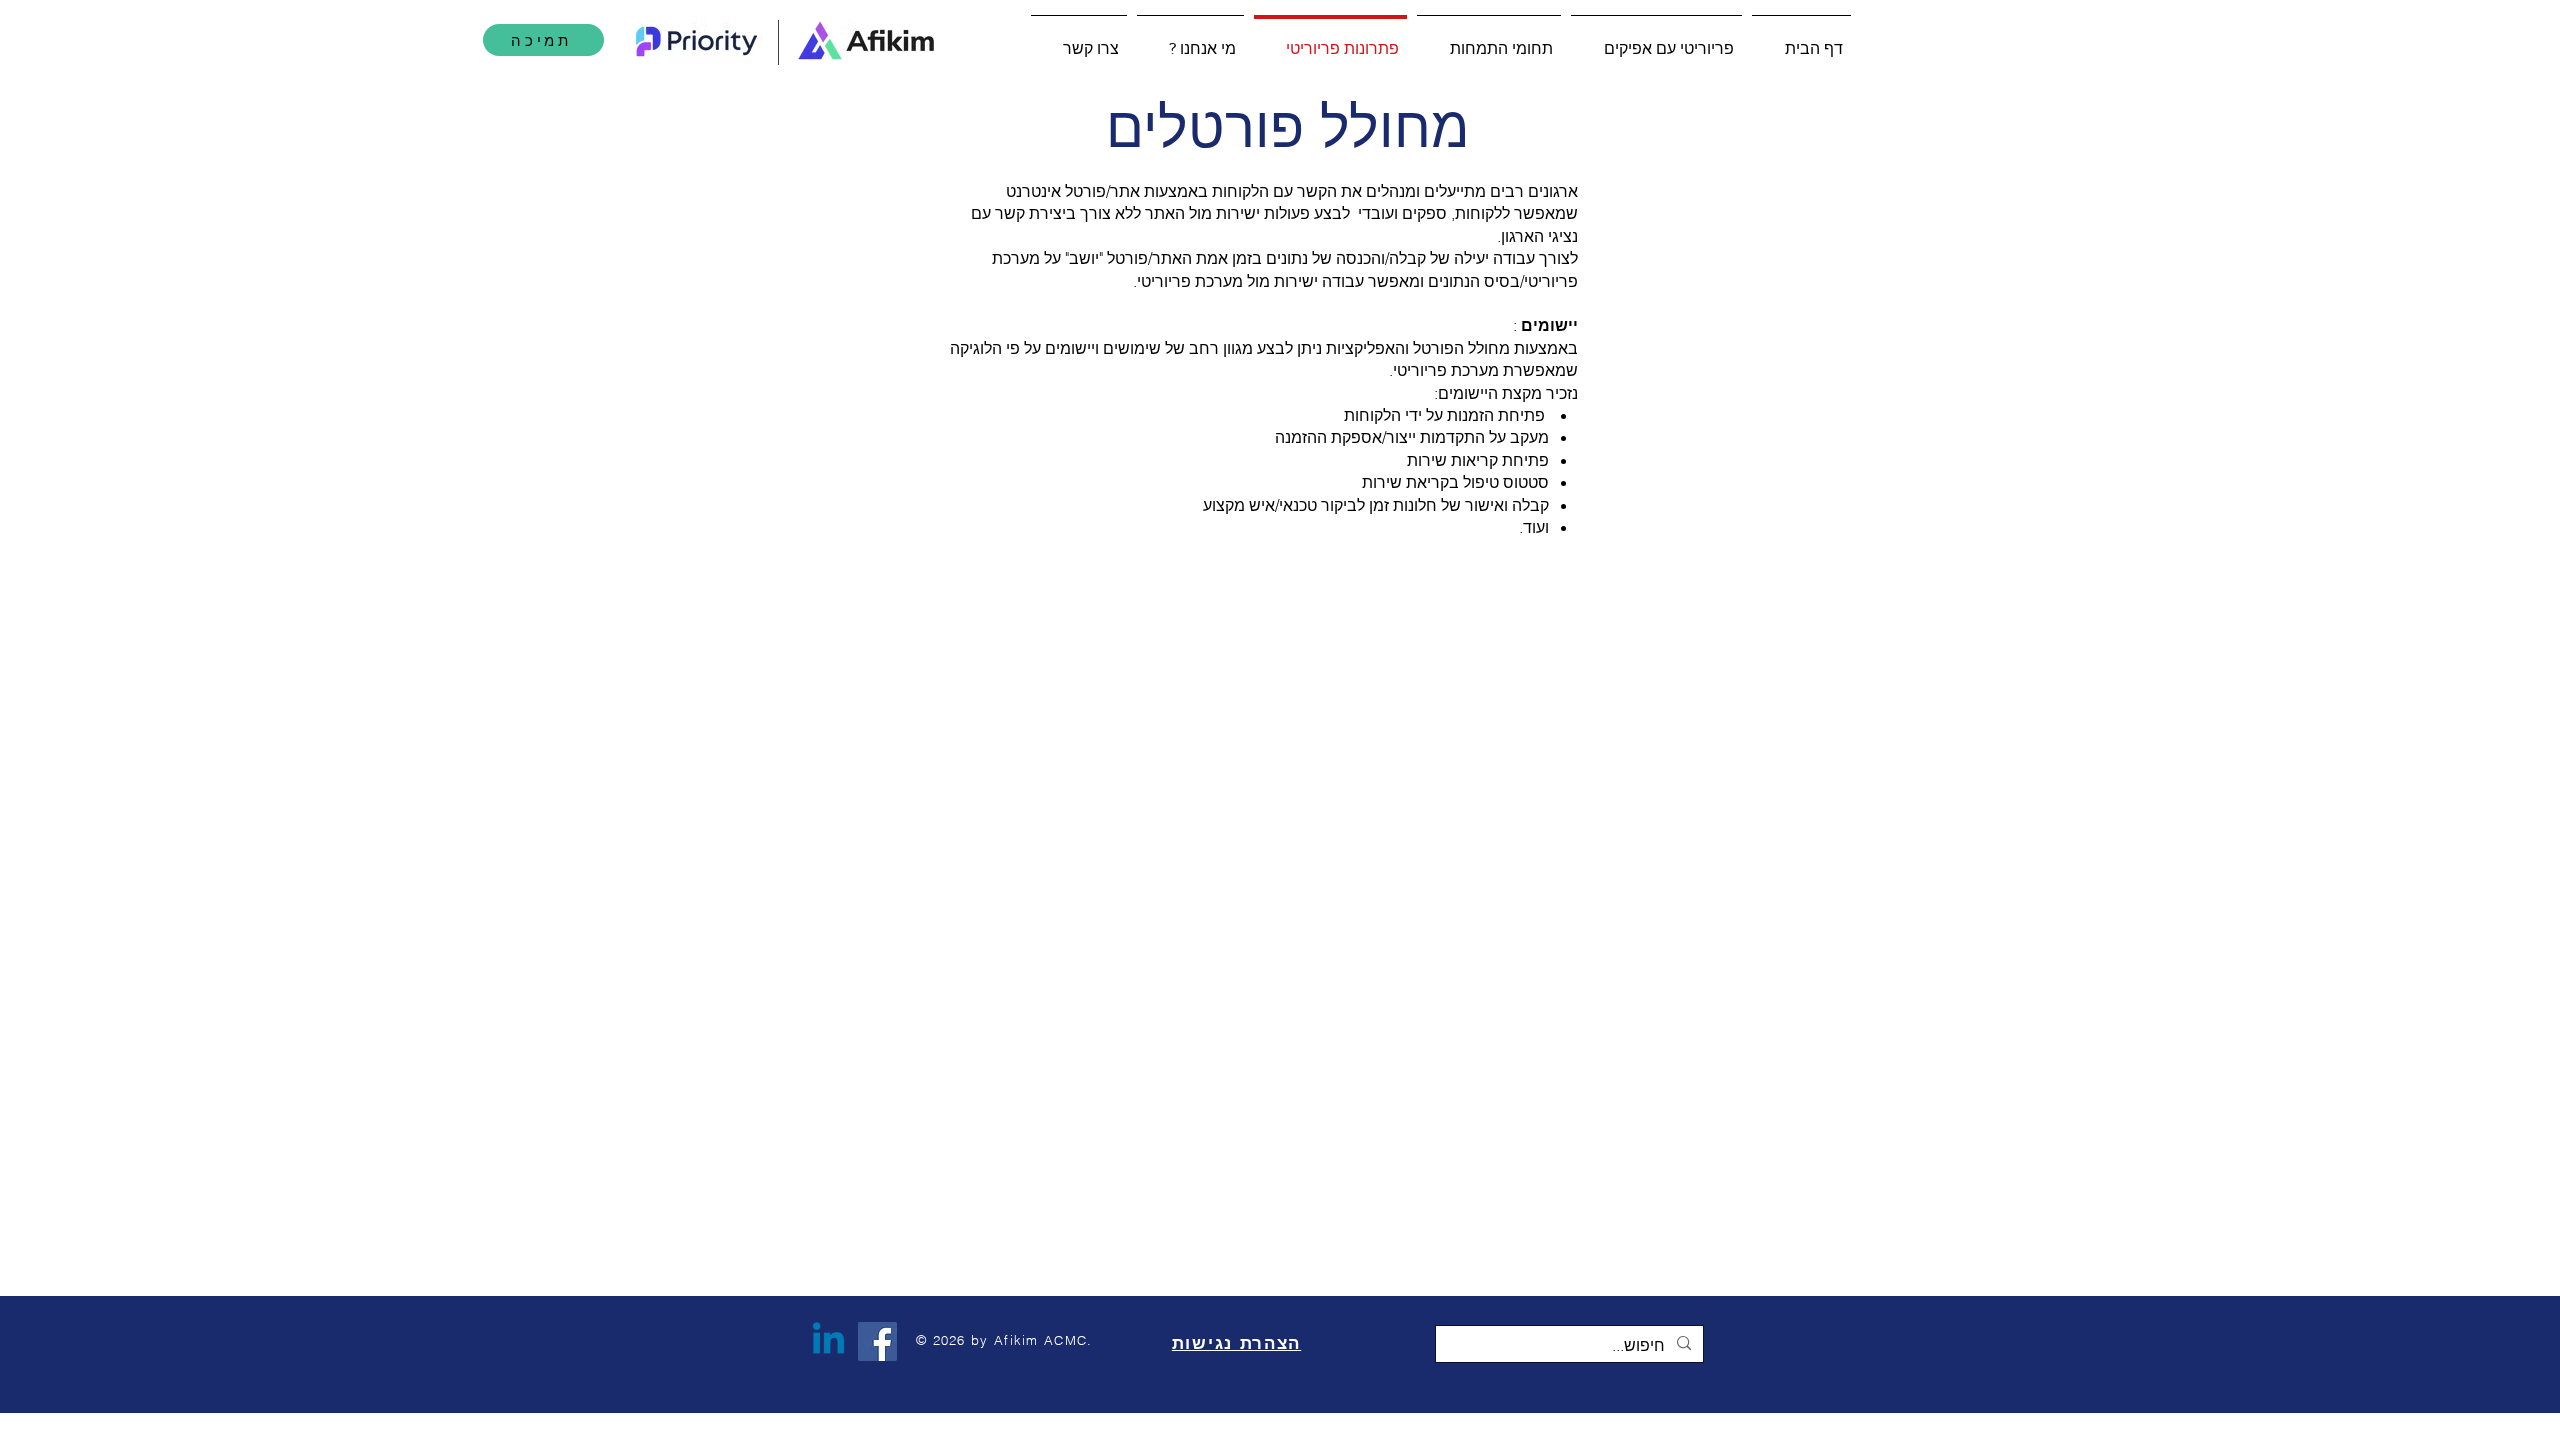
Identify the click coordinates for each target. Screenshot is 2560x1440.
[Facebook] (877, 1341)
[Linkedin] (828, 1341)
